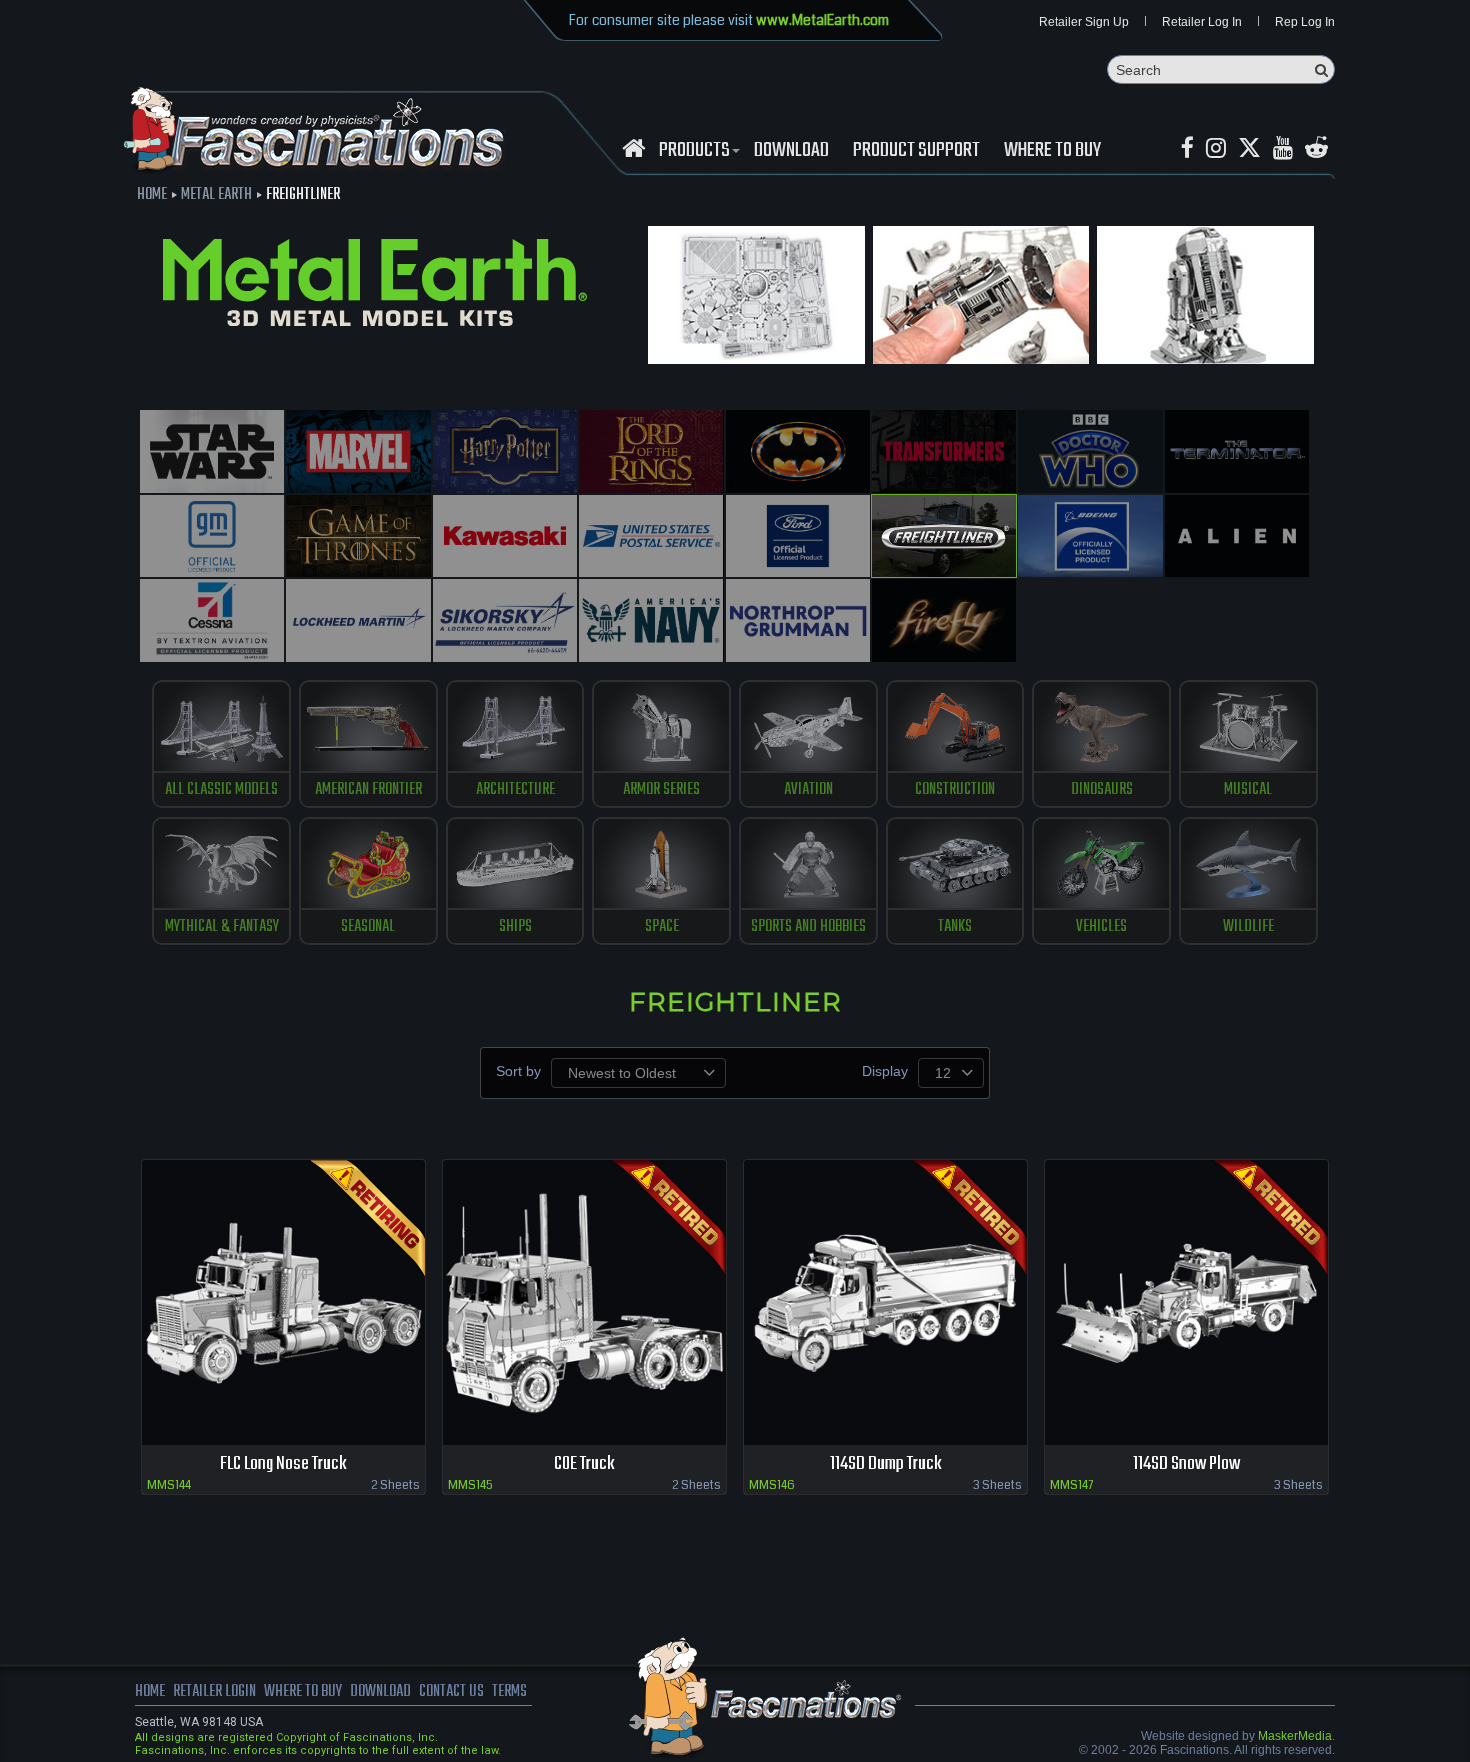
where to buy (303, 1692)
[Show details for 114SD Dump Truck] (885, 1302)
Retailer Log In (1202, 22)
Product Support (916, 151)
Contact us (451, 1692)
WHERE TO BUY (1052, 151)
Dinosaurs (1102, 790)
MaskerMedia (1295, 1736)
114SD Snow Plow (1186, 1464)
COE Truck (584, 1464)
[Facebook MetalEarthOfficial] (1187, 148)
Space (662, 927)
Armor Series (661, 790)
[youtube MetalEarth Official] (1283, 148)
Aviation (808, 790)
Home (152, 195)
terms (509, 1692)
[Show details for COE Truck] (584, 1302)
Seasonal (368, 927)
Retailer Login (214, 1692)
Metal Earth (216, 195)
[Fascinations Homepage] (633, 148)
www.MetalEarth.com (822, 20)
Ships (515, 927)
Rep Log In (1305, 22)
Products (694, 151)
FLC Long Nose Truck (283, 1464)
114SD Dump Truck (886, 1464)
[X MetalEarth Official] (1249, 148)
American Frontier (368, 790)
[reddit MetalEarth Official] (1316, 148)
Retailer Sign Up (1084, 22)
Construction (955, 790)
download (791, 151)
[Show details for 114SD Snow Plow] (1186, 1302)
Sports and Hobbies (808, 927)
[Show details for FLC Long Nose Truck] (283, 1302)
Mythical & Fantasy (222, 927)
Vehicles (1101, 927)
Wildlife (1248, 927)
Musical (1248, 790)
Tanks (955, 927)
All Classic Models (221, 790)
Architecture (515, 790)
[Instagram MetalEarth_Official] (1216, 148)
